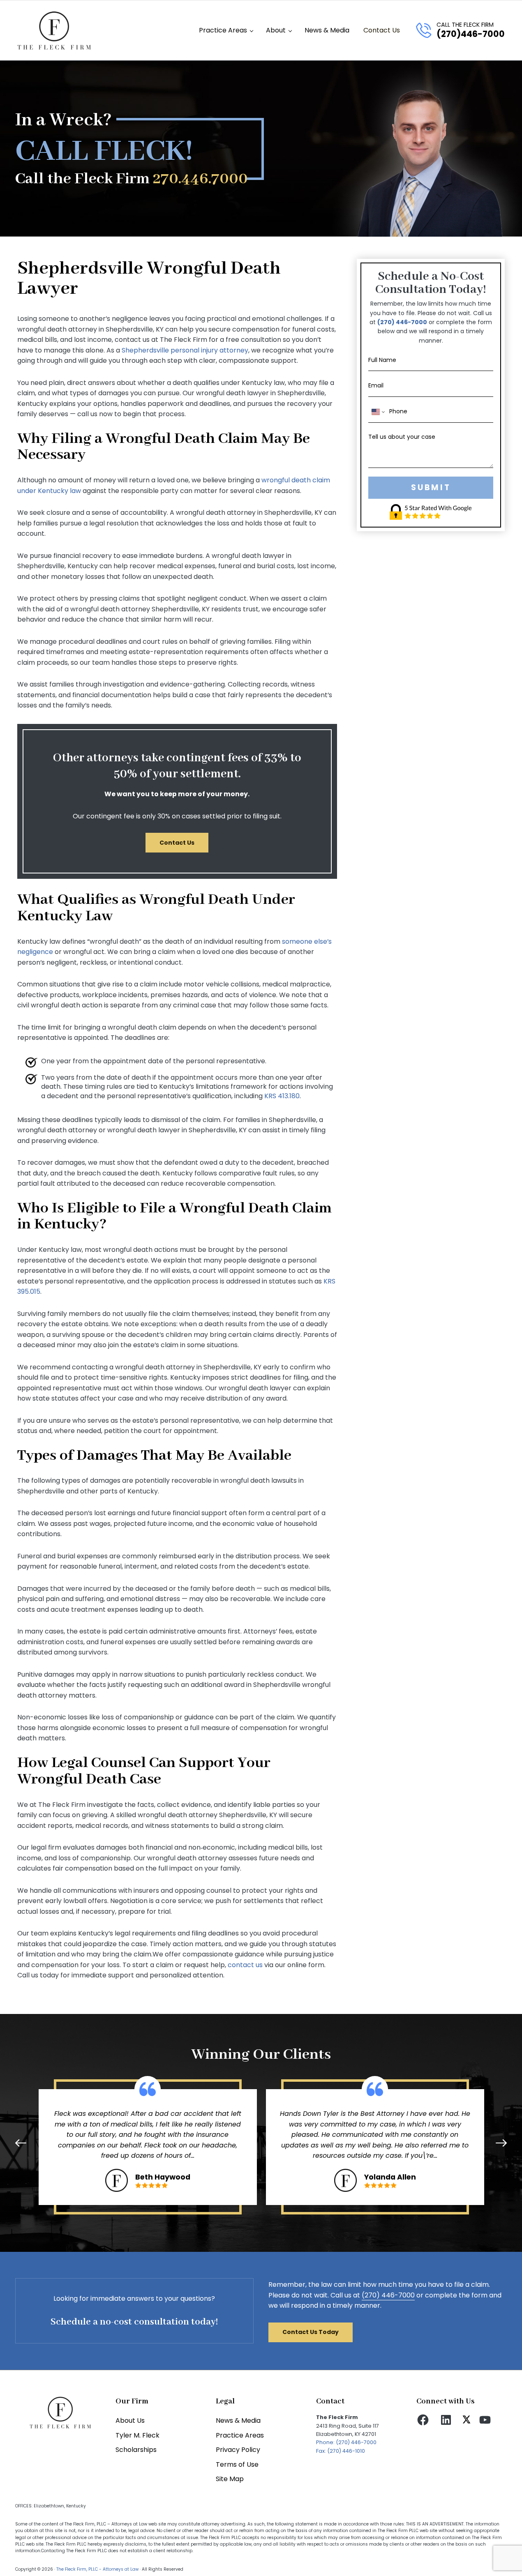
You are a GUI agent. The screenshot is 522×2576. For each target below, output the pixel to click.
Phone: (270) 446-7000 (346, 2442)
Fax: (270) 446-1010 (341, 2451)
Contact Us (177, 843)
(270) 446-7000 (402, 322)
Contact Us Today (311, 2332)
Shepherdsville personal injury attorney (185, 350)
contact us (245, 1965)
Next (500, 2143)
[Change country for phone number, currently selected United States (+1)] (378, 412)
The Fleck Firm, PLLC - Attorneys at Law (97, 2569)
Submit (431, 487)
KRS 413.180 (282, 1096)
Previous (23, 2143)
